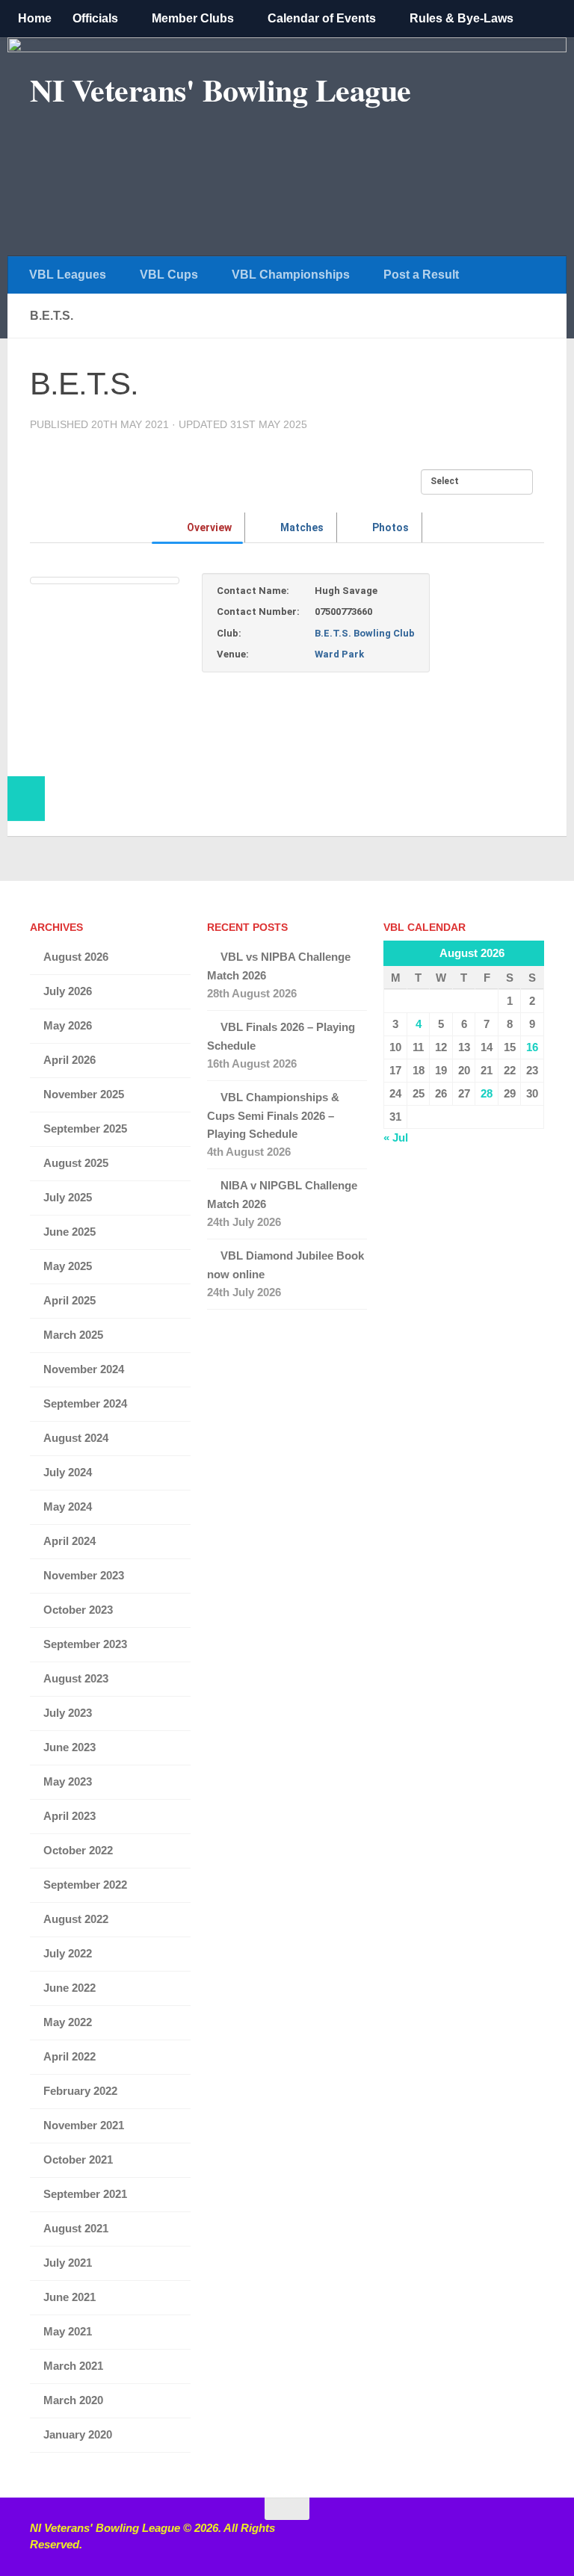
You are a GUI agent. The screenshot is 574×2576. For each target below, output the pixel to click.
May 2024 (68, 1507)
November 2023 (84, 1575)
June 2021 (70, 2297)
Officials (95, 18)
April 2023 (70, 1816)
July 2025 (68, 1197)
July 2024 (68, 1472)
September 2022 (85, 1885)
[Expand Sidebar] (26, 799)
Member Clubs (193, 18)
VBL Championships (291, 275)
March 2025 (73, 1335)
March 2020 (73, 2400)
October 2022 (78, 1850)
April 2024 (70, 1541)
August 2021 (76, 2228)
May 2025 (68, 1266)
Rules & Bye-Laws (462, 18)
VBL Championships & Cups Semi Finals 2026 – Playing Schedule (273, 1115)
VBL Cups (169, 275)
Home (35, 18)
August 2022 (76, 1919)
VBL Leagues (68, 275)
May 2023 (68, 1781)
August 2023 (76, 1678)
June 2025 (70, 1232)
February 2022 (80, 2091)
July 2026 (68, 991)
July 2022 (68, 1953)
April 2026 (70, 1060)
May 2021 (68, 2331)
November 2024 (84, 1369)
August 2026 (76, 957)
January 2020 (78, 2434)
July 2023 (68, 1713)
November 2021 (84, 2125)
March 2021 (73, 2366)
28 (487, 1093)
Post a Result (421, 275)
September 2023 (85, 1644)
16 (532, 1047)
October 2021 (78, 2159)
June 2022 (70, 1988)
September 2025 (85, 1128)
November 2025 (84, 1094)
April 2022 (70, 2056)
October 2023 (78, 1610)
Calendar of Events (322, 18)
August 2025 (76, 1163)
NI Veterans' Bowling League (220, 90)
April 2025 (70, 1300)
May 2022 (68, 2022)
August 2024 (76, 1438)
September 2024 (85, 1403)
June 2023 (70, 1747)
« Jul (396, 1137)
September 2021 (85, 2194)
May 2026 (68, 1025)
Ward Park (339, 654)
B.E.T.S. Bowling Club (365, 633)
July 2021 (68, 2263)
